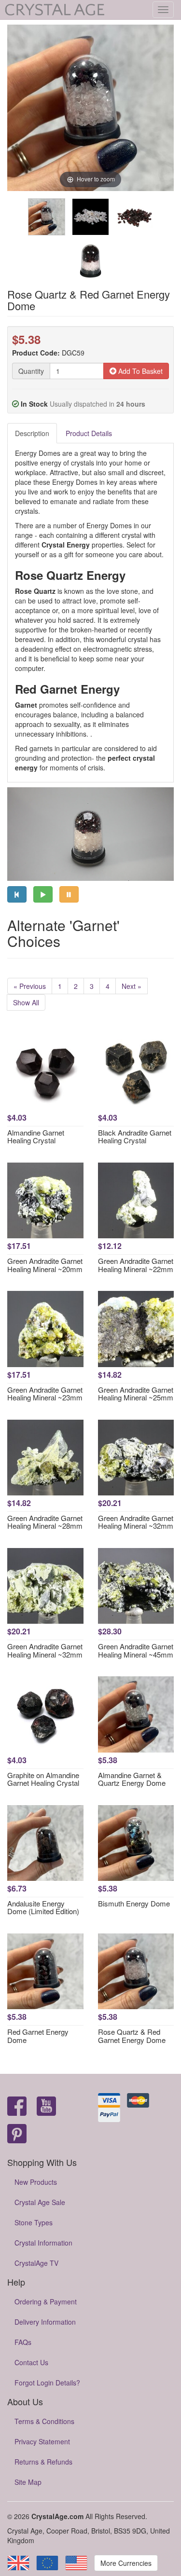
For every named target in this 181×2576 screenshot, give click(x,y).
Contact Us (31, 2362)
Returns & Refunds (43, 2462)
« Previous (30, 986)
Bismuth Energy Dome (134, 1903)
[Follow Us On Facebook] (17, 2107)
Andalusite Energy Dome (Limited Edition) (43, 1907)
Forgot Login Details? (47, 2383)
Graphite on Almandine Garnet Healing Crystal (43, 1779)
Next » (132, 986)
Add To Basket (139, 371)
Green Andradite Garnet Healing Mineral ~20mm (45, 1265)
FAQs (23, 2342)
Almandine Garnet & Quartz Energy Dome (132, 1779)
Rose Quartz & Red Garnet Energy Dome (132, 2036)
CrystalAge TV (36, 2263)
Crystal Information (43, 2243)
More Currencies (126, 2563)
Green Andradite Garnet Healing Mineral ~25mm (136, 1394)
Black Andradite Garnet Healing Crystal (135, 1137)
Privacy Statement (42, 2441)
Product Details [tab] (89, 433)
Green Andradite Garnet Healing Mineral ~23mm (45, 1394)
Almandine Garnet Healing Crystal (36, 1137)
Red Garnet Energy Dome (38, 2036)
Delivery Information (45, 2322)
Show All (26, 1002)
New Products (36, 2182)
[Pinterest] (17, 2134)
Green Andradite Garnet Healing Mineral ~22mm (136, 1265)
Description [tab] (32, 433)
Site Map (28, 2482)
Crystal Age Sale (40, 2202)
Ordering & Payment (46, 2302)
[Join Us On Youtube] (46, 2107)
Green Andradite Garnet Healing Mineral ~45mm (136, 1650)
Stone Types (34, 2222)
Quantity (31, 371)
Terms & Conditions (44, 2421)
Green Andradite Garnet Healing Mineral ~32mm (136, 1522)
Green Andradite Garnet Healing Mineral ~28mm (45, 1522)
